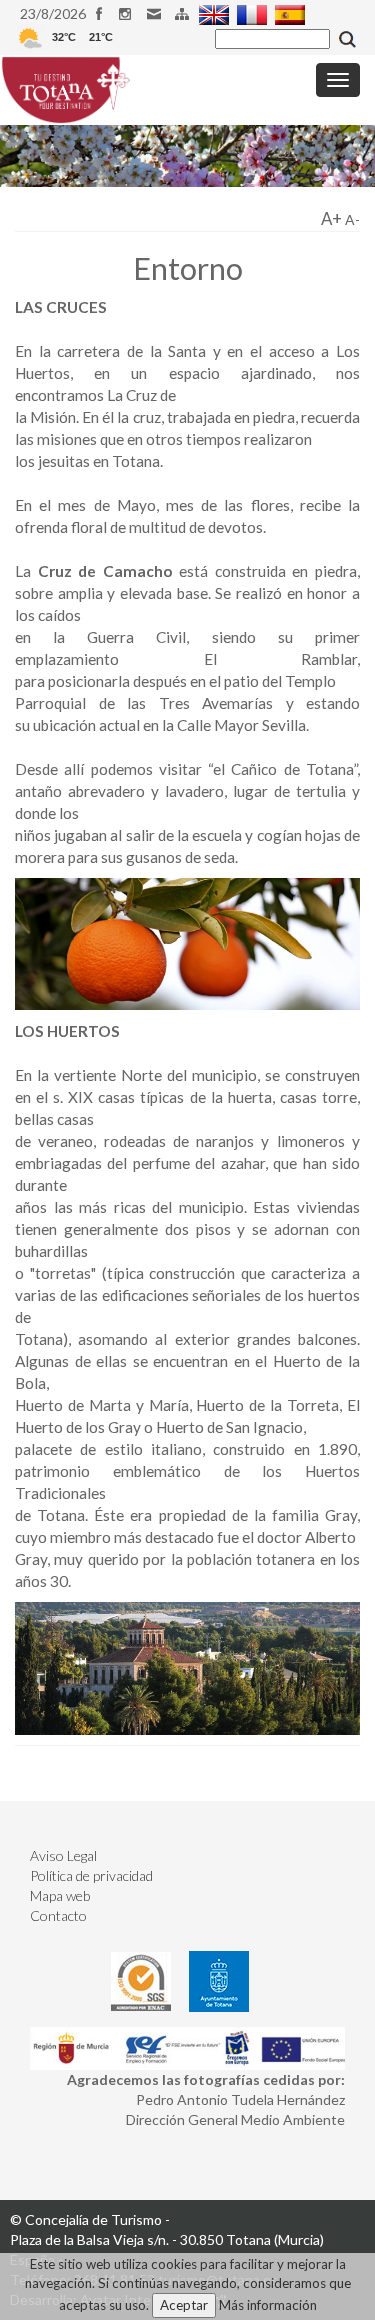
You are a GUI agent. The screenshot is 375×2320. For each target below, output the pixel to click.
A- (352, 219)
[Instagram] (129, 13)
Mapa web (60, 1895)
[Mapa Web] (184, 13)
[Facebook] (101, 13)
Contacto (58, 1915)
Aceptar (184, 2305)
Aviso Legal (63, 1855)
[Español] (292, 13)
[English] (216, 13)
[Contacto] (156, 13)
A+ (331, 218)
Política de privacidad (91, 1875)
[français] (254, 13)
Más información (268, 2305)
